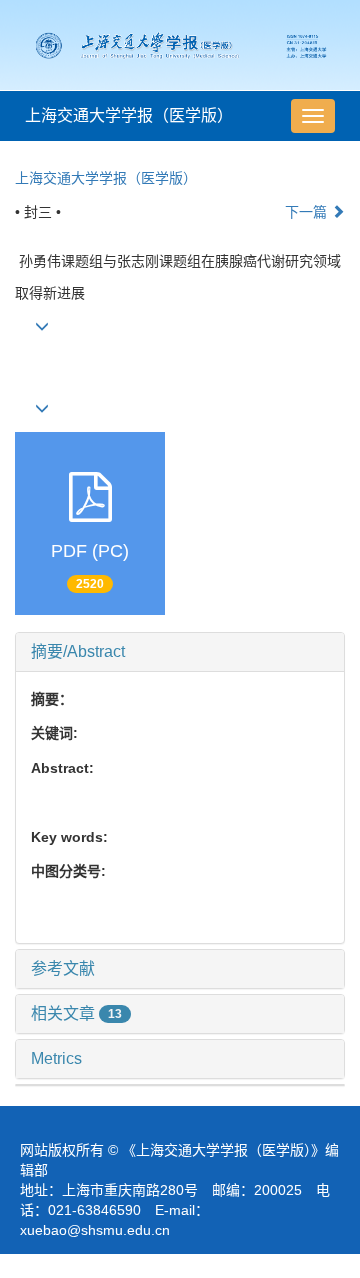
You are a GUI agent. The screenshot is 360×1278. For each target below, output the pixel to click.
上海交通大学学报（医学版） (129, 115)
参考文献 (63, 968)
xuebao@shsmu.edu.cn (95, 1230)
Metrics (56, 1058)
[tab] (180, 652)
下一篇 (308, 212)
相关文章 (76, 1013)
